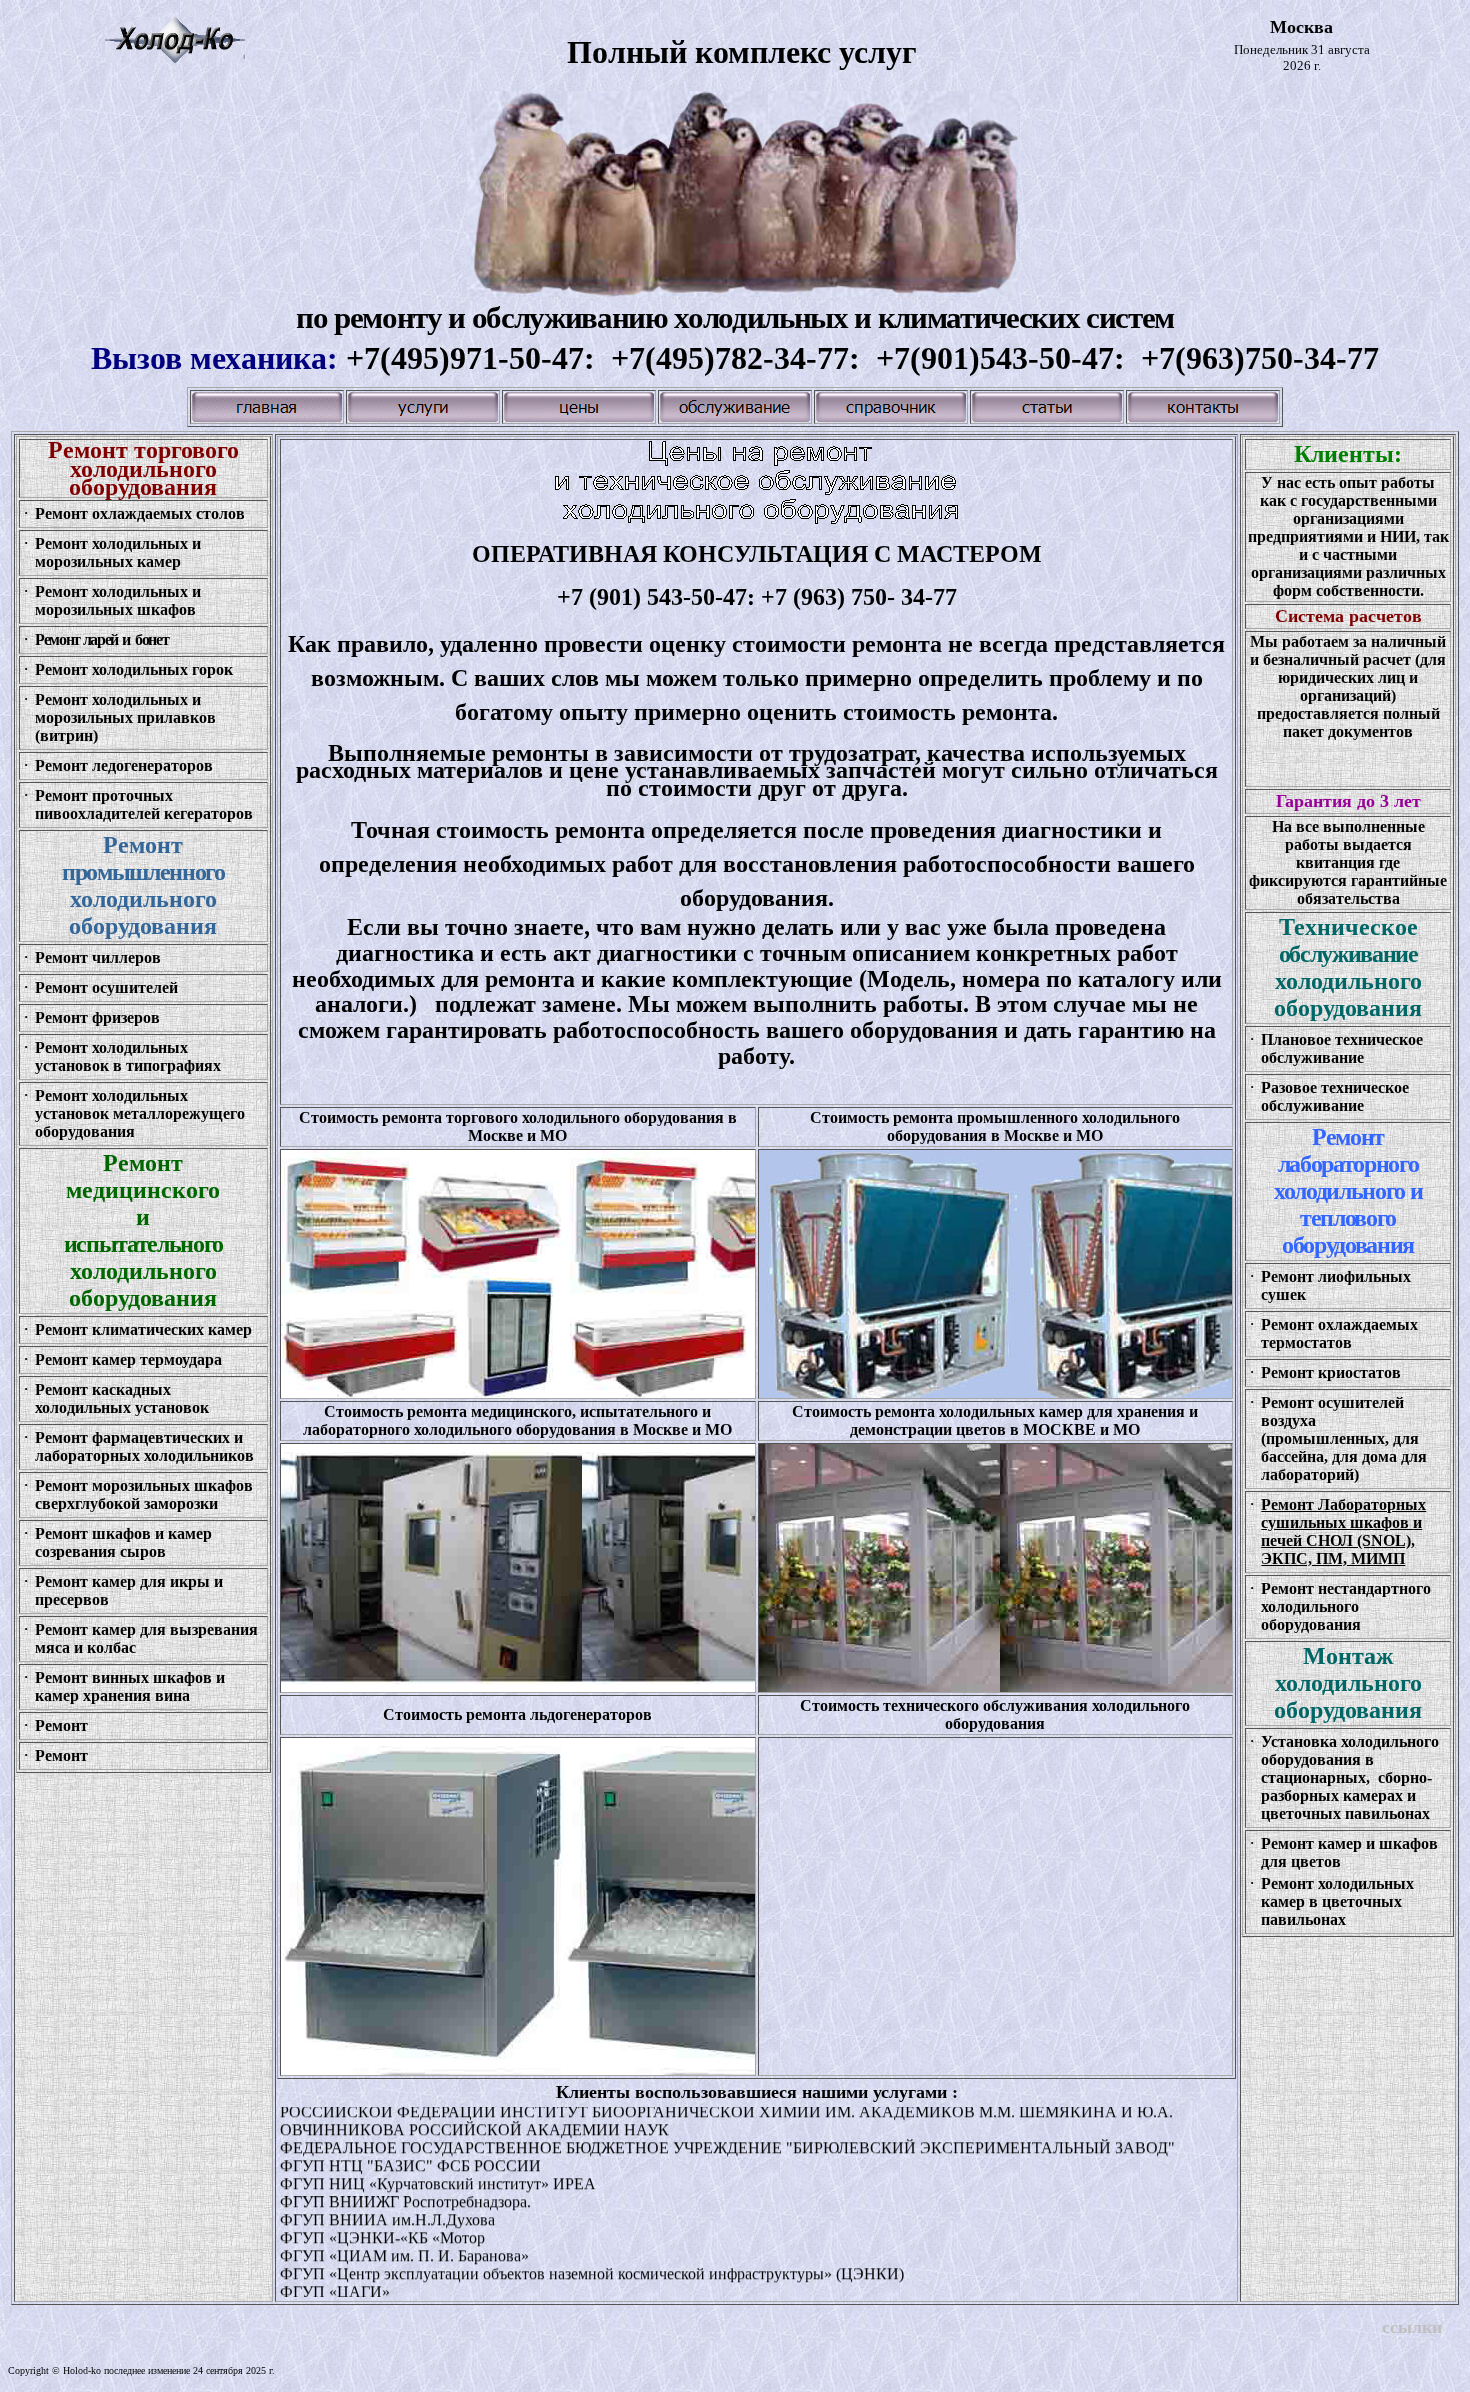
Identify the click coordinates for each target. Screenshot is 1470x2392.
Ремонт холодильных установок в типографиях (128, 1056)
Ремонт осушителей (106, 987)
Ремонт (63, 1359)
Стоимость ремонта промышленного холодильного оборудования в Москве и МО (995, 1126)
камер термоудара (157, 1359)
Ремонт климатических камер (143, 1329)
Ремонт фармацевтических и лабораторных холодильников (144, 1446)
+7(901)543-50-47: (1008, 358)
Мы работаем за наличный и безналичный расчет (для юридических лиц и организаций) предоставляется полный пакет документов (1348, 686)
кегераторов (208, 813)
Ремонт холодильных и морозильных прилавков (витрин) (125, 717)
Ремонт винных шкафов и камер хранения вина (130, 1686)
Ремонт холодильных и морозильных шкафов (118, 600)
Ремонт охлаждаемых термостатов (1339, 1333)
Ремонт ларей (76, 639)
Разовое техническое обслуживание (1335, 1096)
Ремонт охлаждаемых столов (140, 513)
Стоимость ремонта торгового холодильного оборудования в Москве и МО (518, 1126)
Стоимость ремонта (517, 1714)
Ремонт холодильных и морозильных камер (118, 552)
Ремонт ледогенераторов (124, 765)
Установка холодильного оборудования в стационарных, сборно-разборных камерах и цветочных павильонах (1350, 1777)
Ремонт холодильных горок (134, 669)
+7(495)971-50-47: (478, 358)
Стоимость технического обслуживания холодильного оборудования (995, 1714)
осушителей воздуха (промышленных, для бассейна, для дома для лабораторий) (1344, 1438)
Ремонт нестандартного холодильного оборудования (1346, 1606)
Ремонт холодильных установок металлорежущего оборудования (140, 1113)
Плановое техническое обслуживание (1342, 1048)
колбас (109, 1647)
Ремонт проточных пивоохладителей (104, 804)
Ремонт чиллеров (98, 957)
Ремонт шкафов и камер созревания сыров (123, 1542)
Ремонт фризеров (97, 1017)
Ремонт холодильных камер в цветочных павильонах (1337, 1901)
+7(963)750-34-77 (1260, 358)
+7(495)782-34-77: (743, 358)
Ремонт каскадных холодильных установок (122, 1398)
